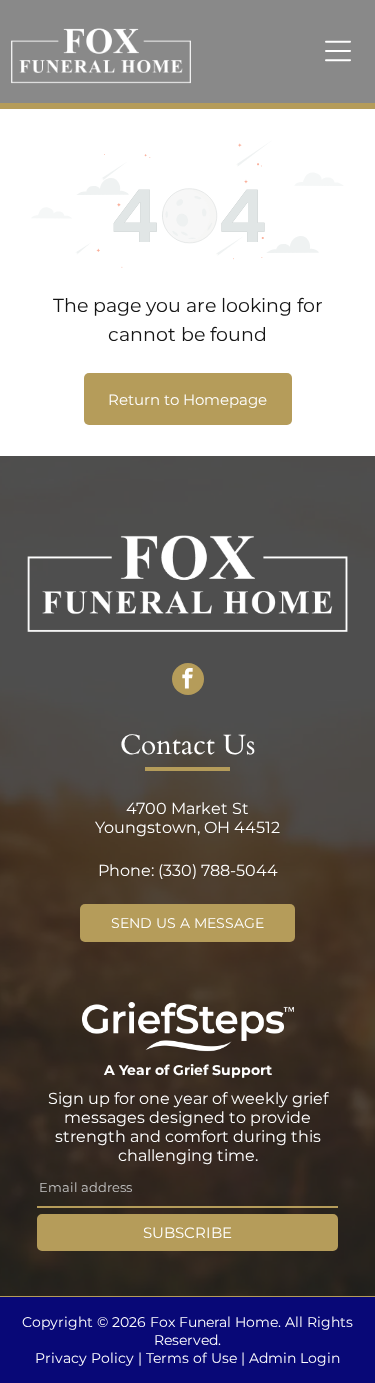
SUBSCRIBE (187, 1232)
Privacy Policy (84, 1358)
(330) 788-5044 (218, 870)
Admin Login (294, 1358)
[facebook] (188, 681)
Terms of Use (191, 1358)
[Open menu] (338, 51)
